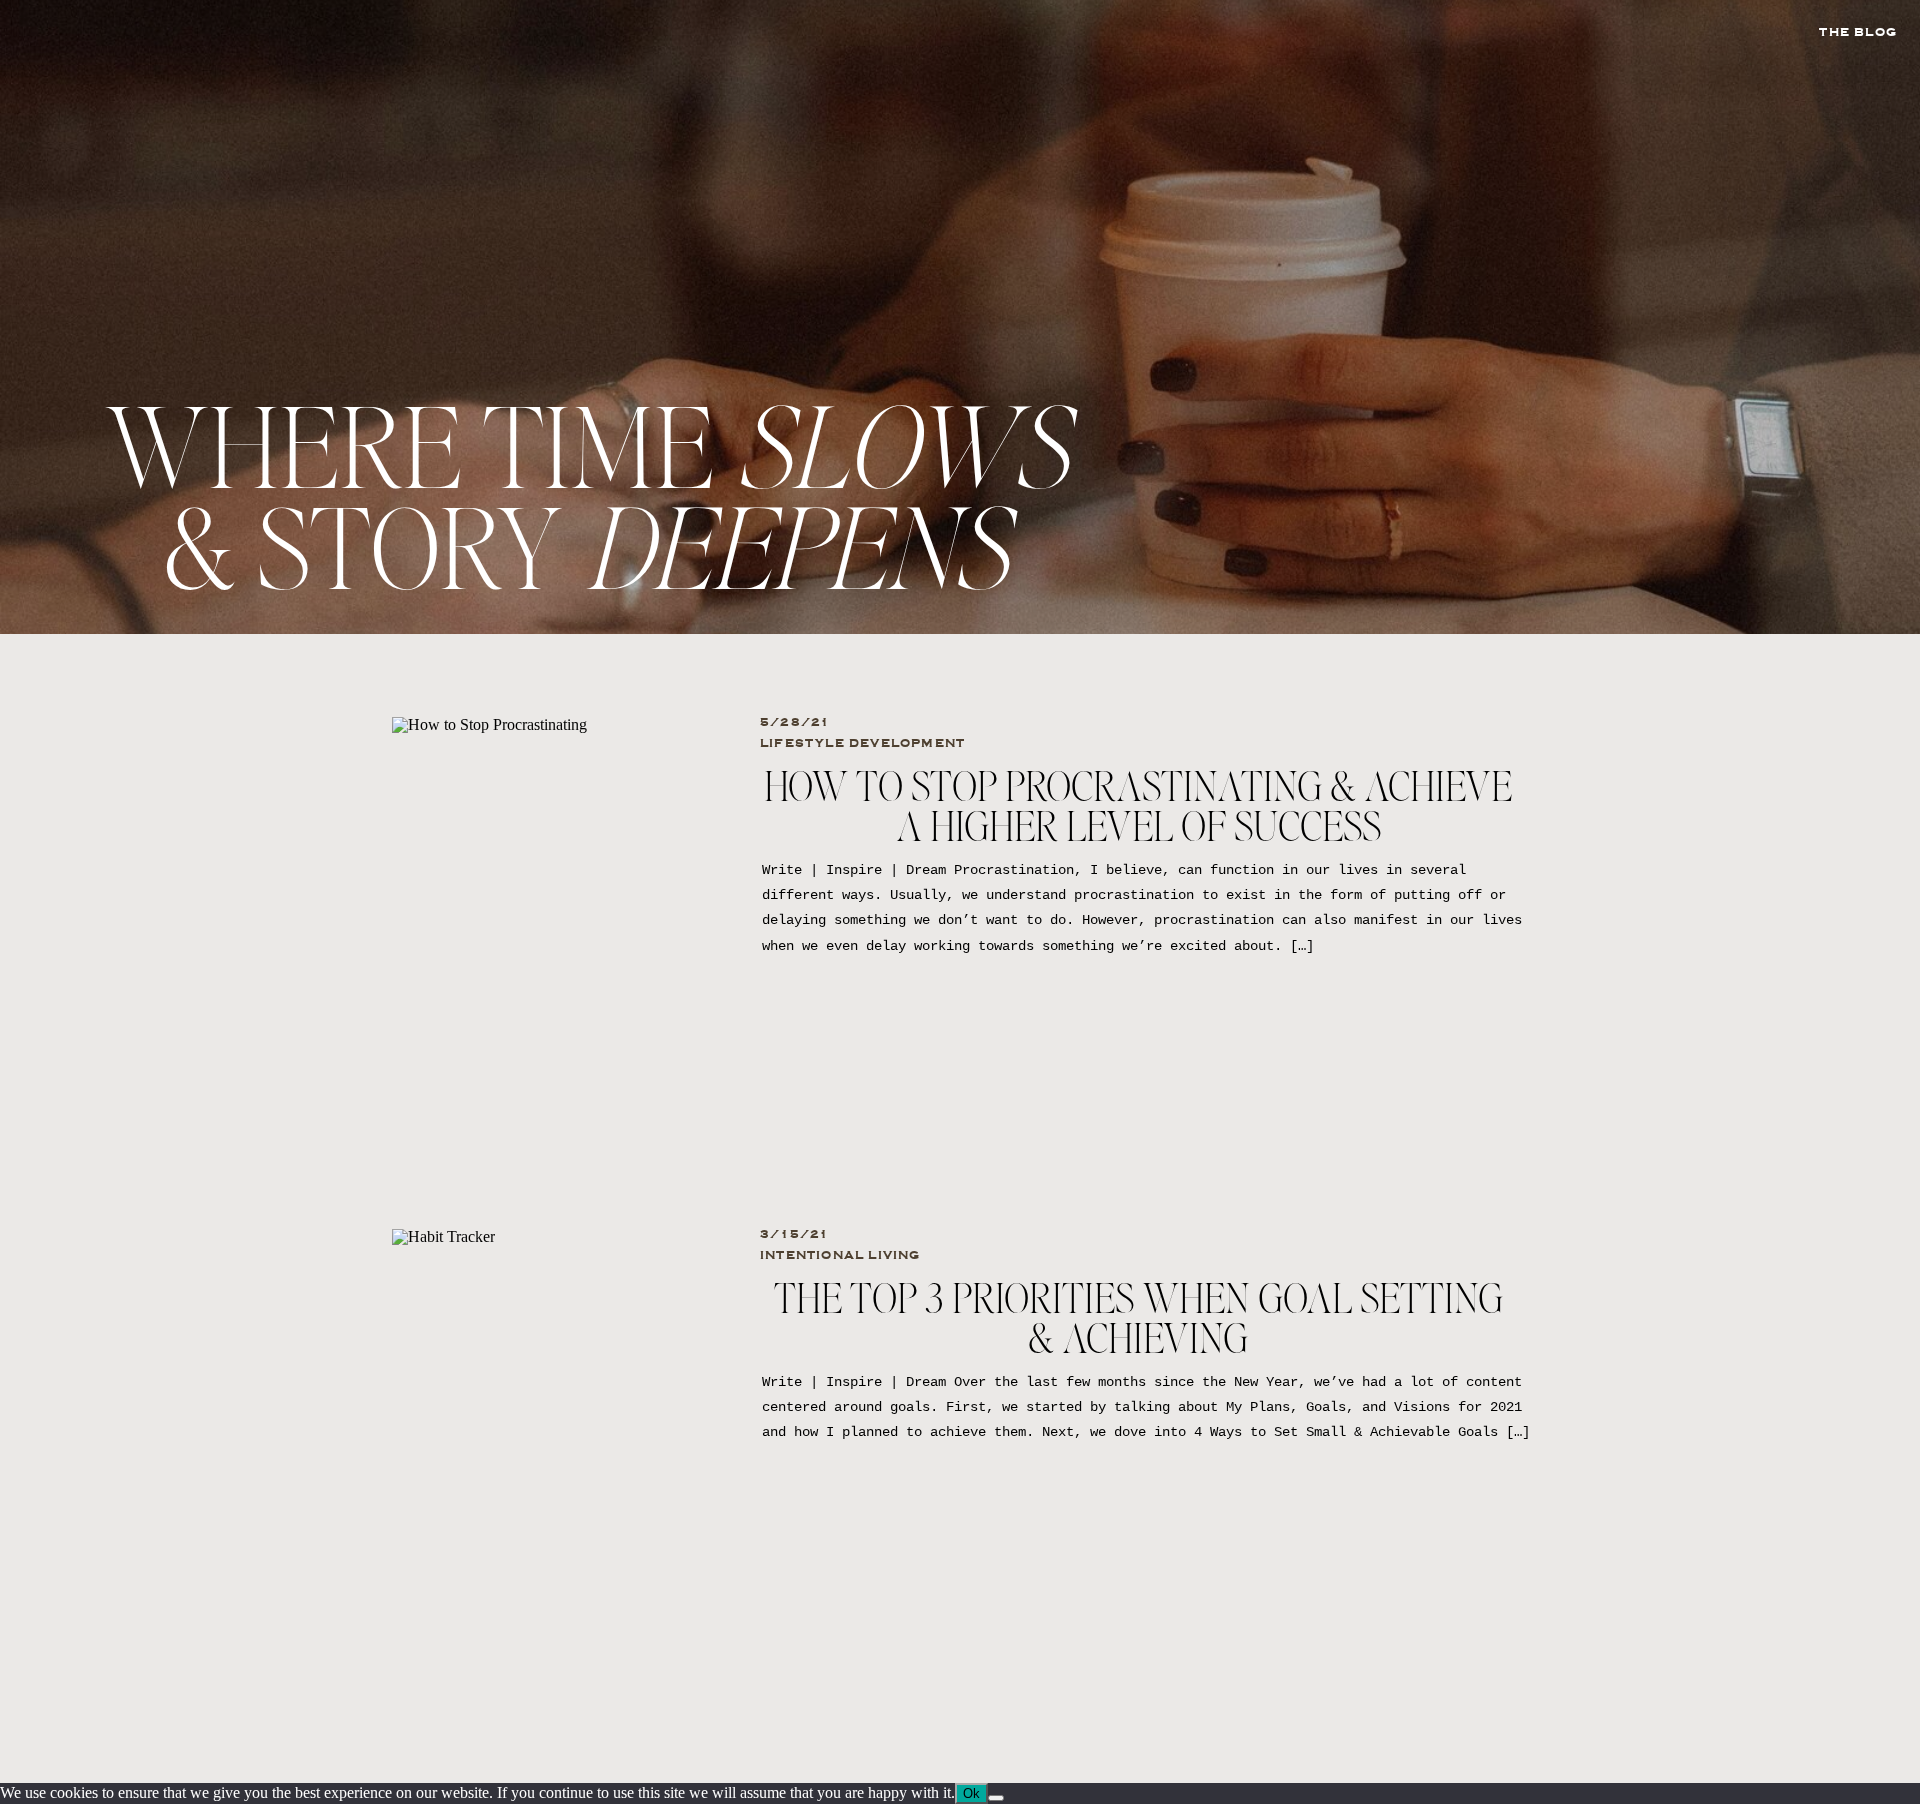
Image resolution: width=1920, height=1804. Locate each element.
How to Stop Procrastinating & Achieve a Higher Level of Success (1138, 809)
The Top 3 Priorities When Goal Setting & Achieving (1138, 1321)
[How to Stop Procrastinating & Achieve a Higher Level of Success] (559, 912)
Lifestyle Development (862, 743)
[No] (996, 1798)
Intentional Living (840, 1255)
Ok (971, 1793)
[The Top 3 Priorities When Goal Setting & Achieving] (559, 1424)
